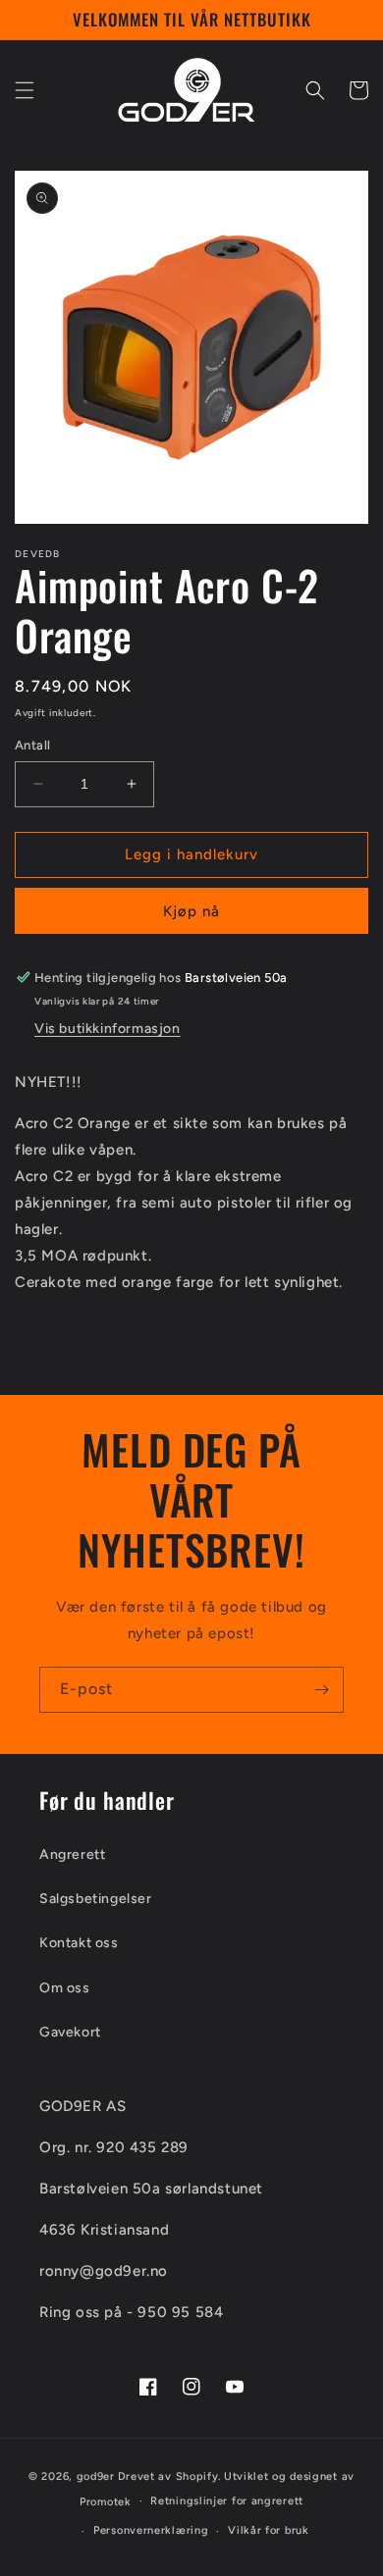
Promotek (106, 2501)
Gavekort (70, 2032)
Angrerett (72, 1855)
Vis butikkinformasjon (108, 1029)
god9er (96, 2476)
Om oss (65, 1988)
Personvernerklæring (151, 2530)
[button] (25, 90)
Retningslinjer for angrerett (227, 2501)
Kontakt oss (79, 1943)
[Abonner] (321, 1690)
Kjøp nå (191, 911)
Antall (32, 745)
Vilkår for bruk (269, 2530)
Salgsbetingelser (96, 1899)
